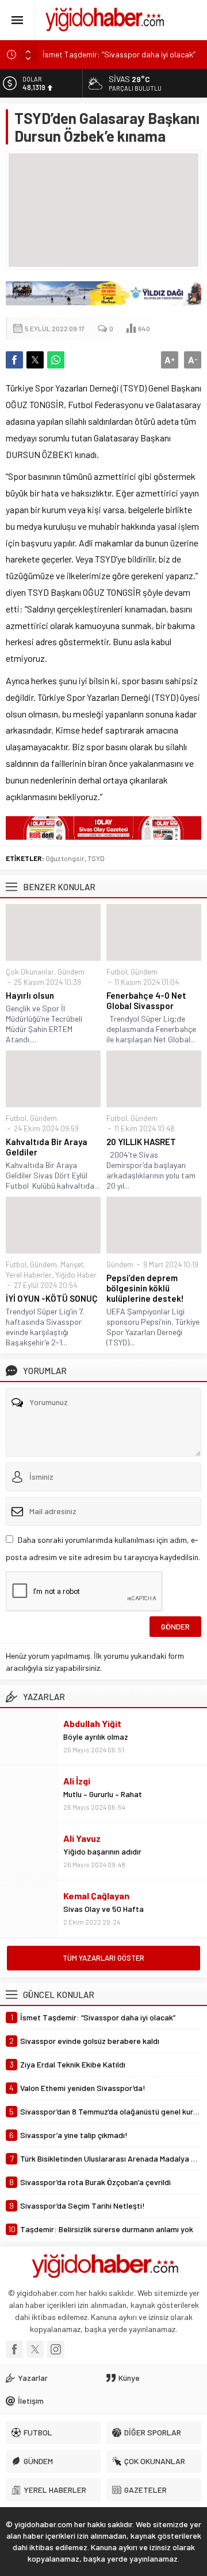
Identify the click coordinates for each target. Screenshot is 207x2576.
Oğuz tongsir (65, 858)
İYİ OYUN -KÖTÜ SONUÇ (52, 1298)
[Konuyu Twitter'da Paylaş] (35, 360)
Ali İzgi (77, 1781)
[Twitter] (35, 2349)
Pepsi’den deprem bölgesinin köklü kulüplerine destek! (145, 1288)
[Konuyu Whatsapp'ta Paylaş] (56, 360)
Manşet (72, 1264)
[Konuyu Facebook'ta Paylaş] (14, 360)
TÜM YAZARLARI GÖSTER (103, 1958)
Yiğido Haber (76, 1275)
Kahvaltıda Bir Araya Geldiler (47, 1147)
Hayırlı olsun (30, 995)
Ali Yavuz (82, 1838)
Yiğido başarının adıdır (102, 1851)
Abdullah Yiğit (92, 1723)
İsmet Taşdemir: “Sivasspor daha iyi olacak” (119, 54)
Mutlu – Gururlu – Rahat (103, 1794)
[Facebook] (14, 2349)
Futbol (117, 972)
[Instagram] (56, 2349)
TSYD (96, 858)
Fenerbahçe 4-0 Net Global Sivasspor (146, 1000)
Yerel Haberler (29, 1275)
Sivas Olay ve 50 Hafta (103, 1909)
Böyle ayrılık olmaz (96, 1737)
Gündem (71, 972)
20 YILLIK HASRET (141, 1142)
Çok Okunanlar (30, 972)
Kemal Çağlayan (96, 1896)
